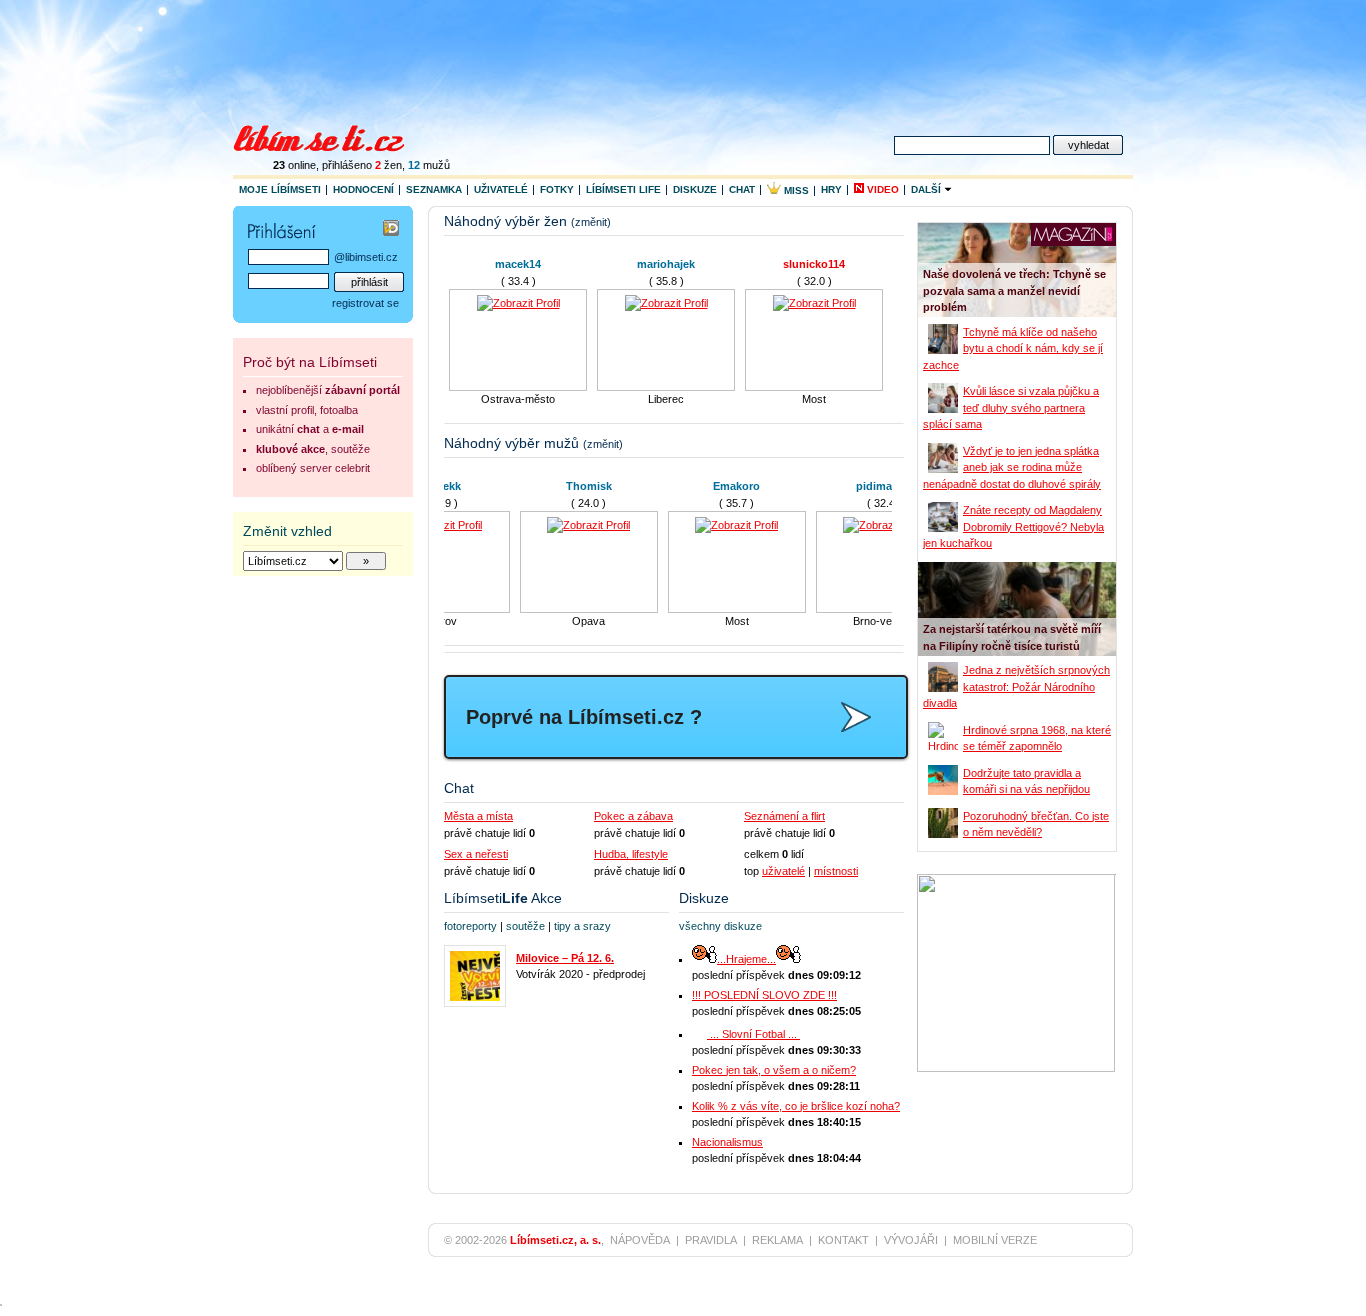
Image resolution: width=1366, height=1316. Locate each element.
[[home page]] (331, 136)
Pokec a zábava (633, 816)
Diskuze (695, 189)
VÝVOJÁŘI (911, 1240)
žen (388, 165)
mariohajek (666, 264)
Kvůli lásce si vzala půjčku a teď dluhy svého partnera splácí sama (1011, 407)
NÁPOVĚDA (640, 1240)
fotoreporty (470, 926)
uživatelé (783, 871)
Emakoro (814, 486)
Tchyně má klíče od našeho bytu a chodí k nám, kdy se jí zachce (1013, 348)
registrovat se (365, 303)
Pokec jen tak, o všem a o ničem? (774, 1070)
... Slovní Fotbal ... (753, 1034)
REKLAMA (777, 1240)
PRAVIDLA (711, 1240)
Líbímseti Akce (503, 898)
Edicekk (518, 486)
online (294, 165)
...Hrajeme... (746, 959)
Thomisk (666, 486)
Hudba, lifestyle (631, 854)
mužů (429, 165)
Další (927, 189)
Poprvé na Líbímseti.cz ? (584, 717)
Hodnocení (363, 189)
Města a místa (478, 816)
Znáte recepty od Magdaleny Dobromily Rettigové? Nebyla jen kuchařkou (1013, 526)
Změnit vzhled (287, 531)
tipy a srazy (582, 926)
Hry (831, 189)
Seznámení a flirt (784, 816)
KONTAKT (843, 1240)
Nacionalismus (727, 1142)
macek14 (518, 264)
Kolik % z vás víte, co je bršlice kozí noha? (796, 1106)
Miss (795, 190)
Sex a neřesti (476, 854)
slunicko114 (814, 264)
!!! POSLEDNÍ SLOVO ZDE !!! (764, 995)
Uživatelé (501, 189)
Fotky (557, 189)
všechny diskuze (720, 926)
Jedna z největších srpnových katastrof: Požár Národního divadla (1016, 686)
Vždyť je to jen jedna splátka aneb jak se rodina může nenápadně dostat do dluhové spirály (1012, 467)
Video (881, 189)
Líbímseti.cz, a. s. (555, 1240)
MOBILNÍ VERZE (995, 1240)
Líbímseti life (623, 189)
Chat (742, 189)
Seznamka (434, 189)
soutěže (525, 926)
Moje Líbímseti (280, 189)
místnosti (836, 871)
